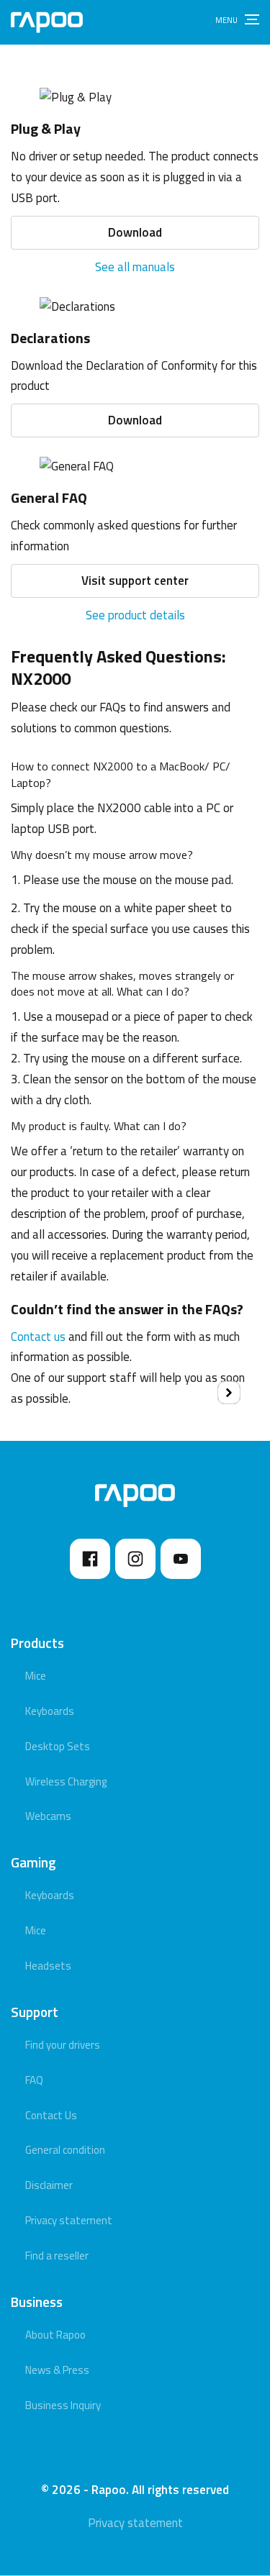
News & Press (57, 2370)
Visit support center (135, 581)
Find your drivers (63, 2045)
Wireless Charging (66, 1781)
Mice (36, 1676)
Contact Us (51, 2115)
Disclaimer (49, 2185)
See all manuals (135, 267)
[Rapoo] (47, 22)
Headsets (48, 1966)
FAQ (34, 2080)
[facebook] (90, 1559)
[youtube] (181, 1559)
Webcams (48, 1816)
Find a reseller (57, 2256)
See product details (135, 615)
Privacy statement (69, 2220)
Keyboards (50, 1711)
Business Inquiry (63, 2405)
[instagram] (135, 1559)
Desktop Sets (58, 1746)
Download (135, 232)
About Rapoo (55, 2335)
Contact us (38, 1337)
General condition (65, 2150)
